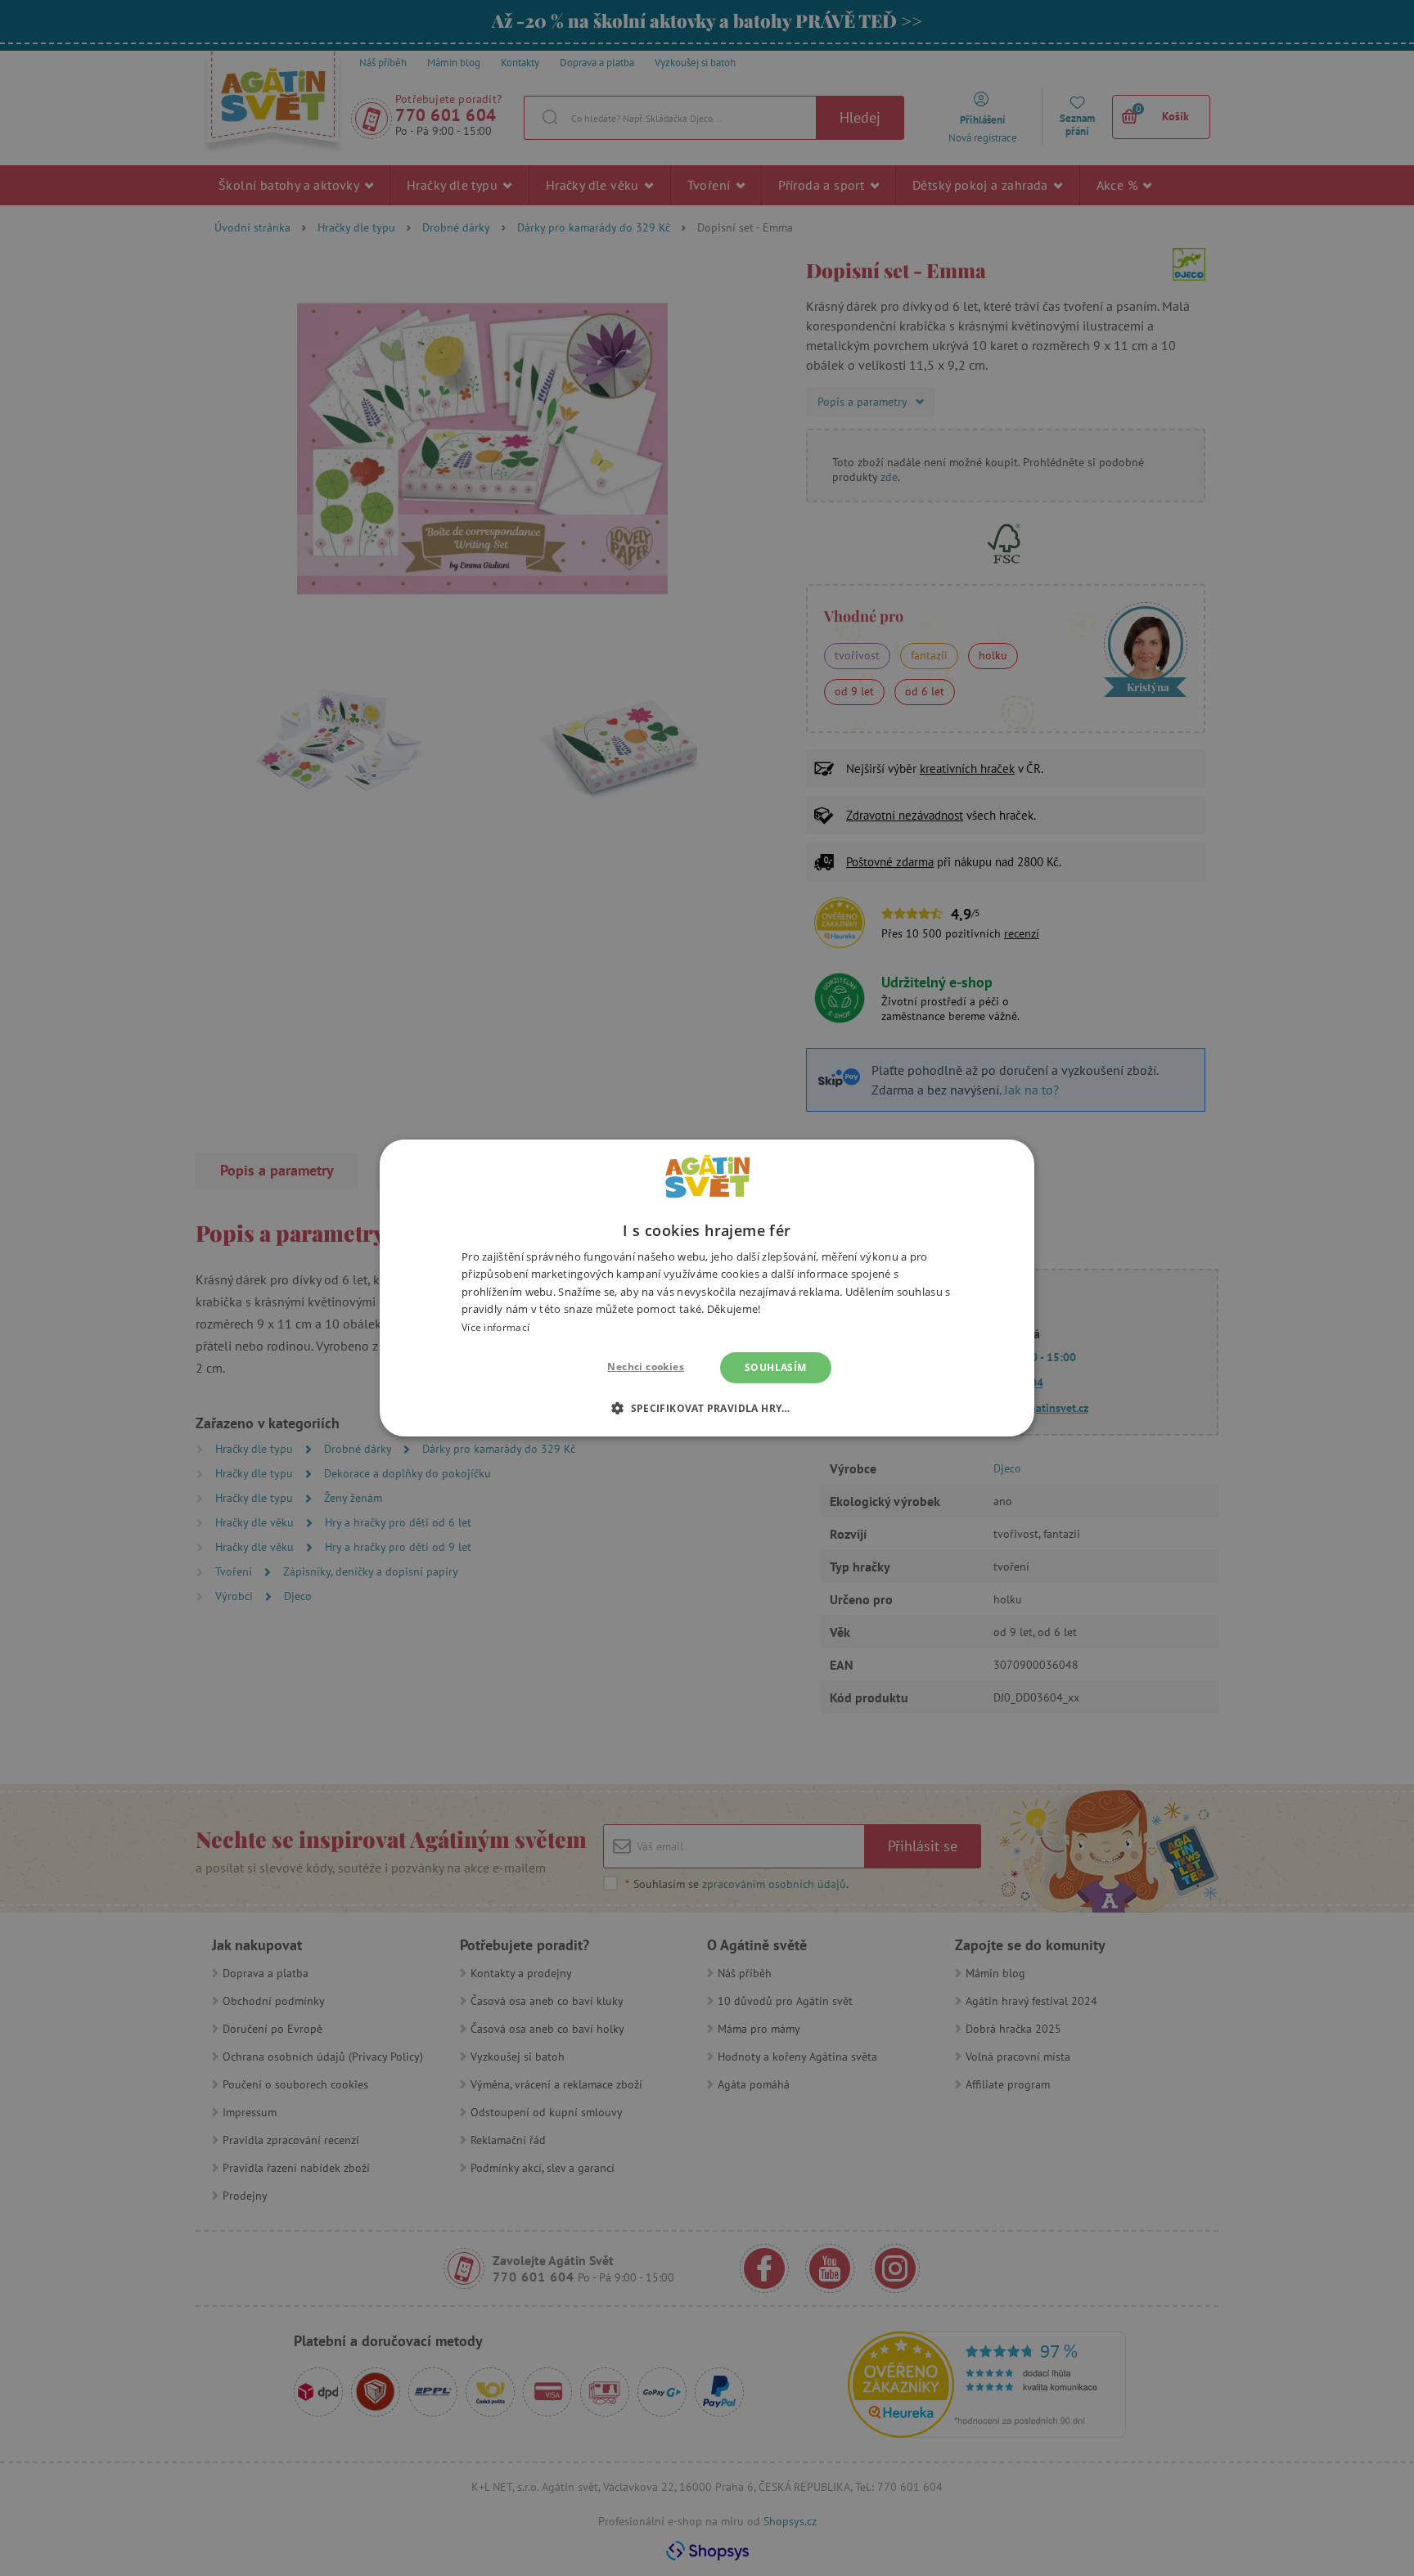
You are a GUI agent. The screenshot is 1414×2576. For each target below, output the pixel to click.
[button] (707, 1408)
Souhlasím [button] (776, 1367)
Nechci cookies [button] (646, 1367)
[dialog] (707, 1288)
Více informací (495, 1327)
